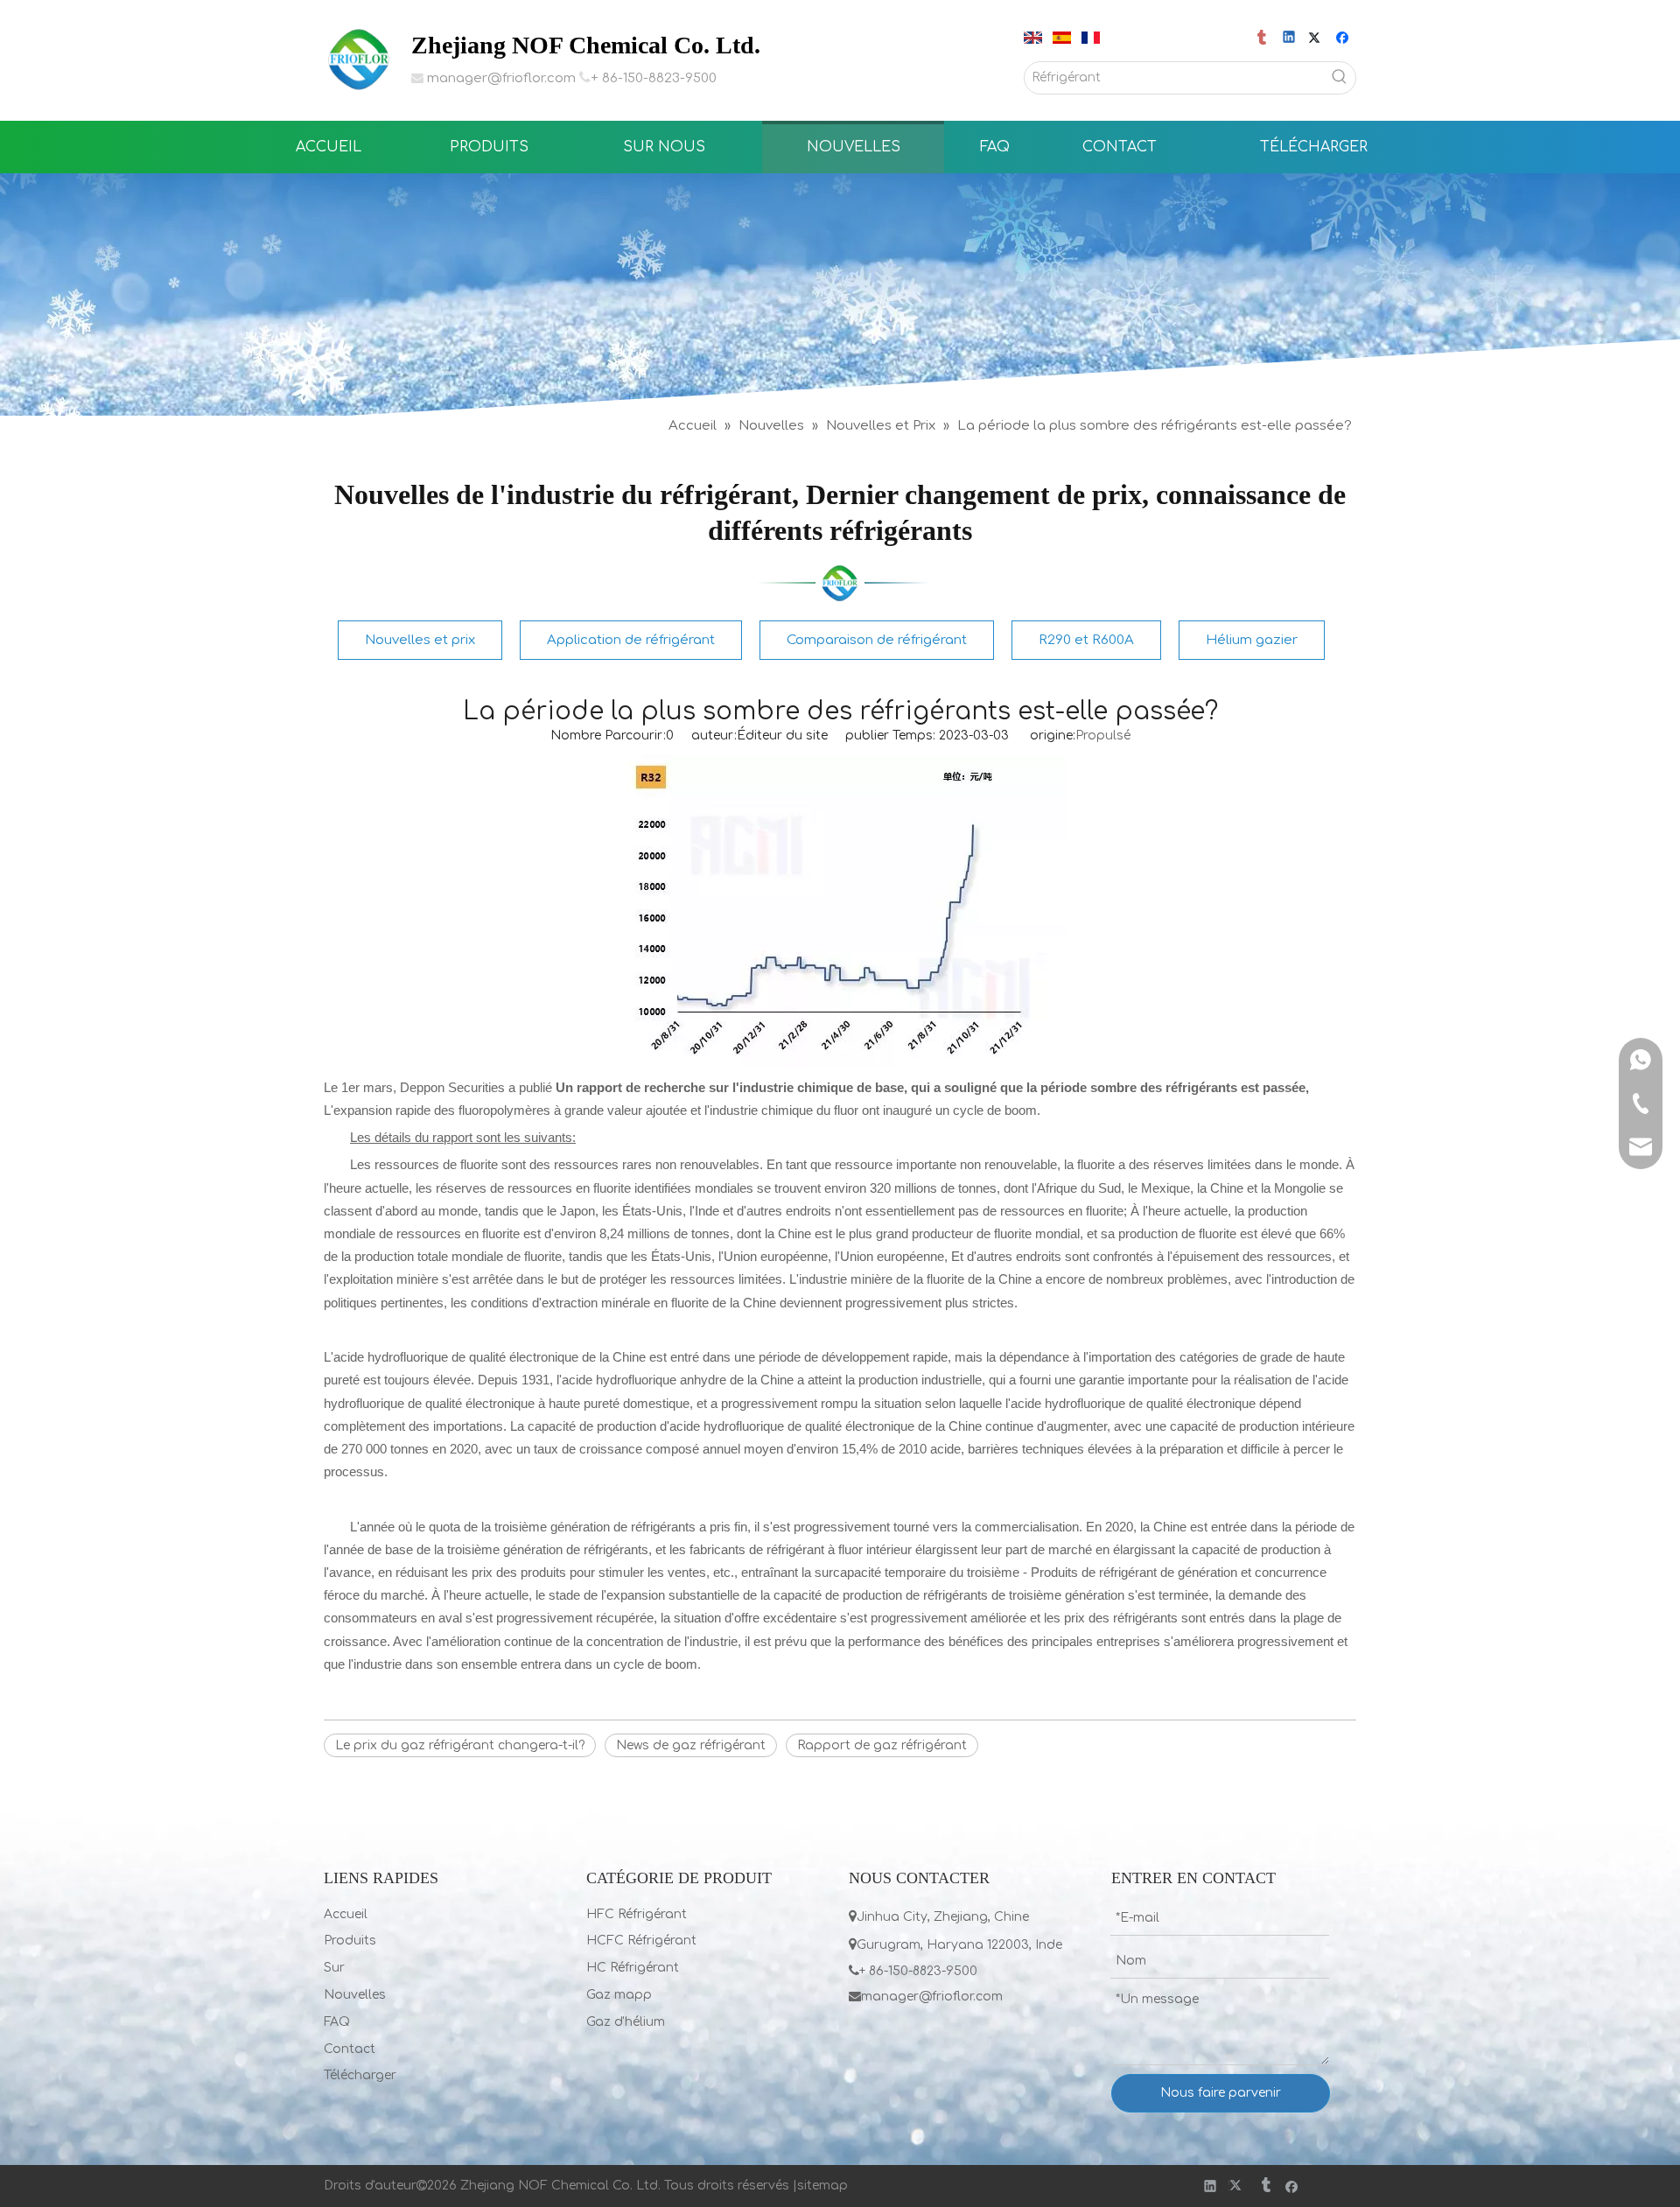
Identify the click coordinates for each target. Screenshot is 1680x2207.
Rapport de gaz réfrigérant (882, 1745)
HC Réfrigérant (633, 1968)
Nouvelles (355, 1995)
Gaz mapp (619, 1995)
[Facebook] (1344, 39)
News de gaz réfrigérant (691, 1745)
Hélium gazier (1252, 640)
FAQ (337, 2022)
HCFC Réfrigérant (641, 1941)
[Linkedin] (1290, 39)
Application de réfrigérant (631, 640)
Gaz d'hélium (626, 2022)
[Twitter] (1317, 39)
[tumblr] (1263, 39)
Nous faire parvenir (1221, 2093)
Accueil (346, 1914)
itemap (826, 2186)
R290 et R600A (1086, 640)
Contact (350, 2049)
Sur (334, 1968)
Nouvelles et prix (420, 640)
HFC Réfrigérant (637, 1914)
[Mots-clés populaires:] (1340, 78)
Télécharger (360, 2075)
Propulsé (1103, 736)
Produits (350, 1941)
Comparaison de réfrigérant (877, 640)
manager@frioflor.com (501, 78)
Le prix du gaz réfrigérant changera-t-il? (460, 1745)
